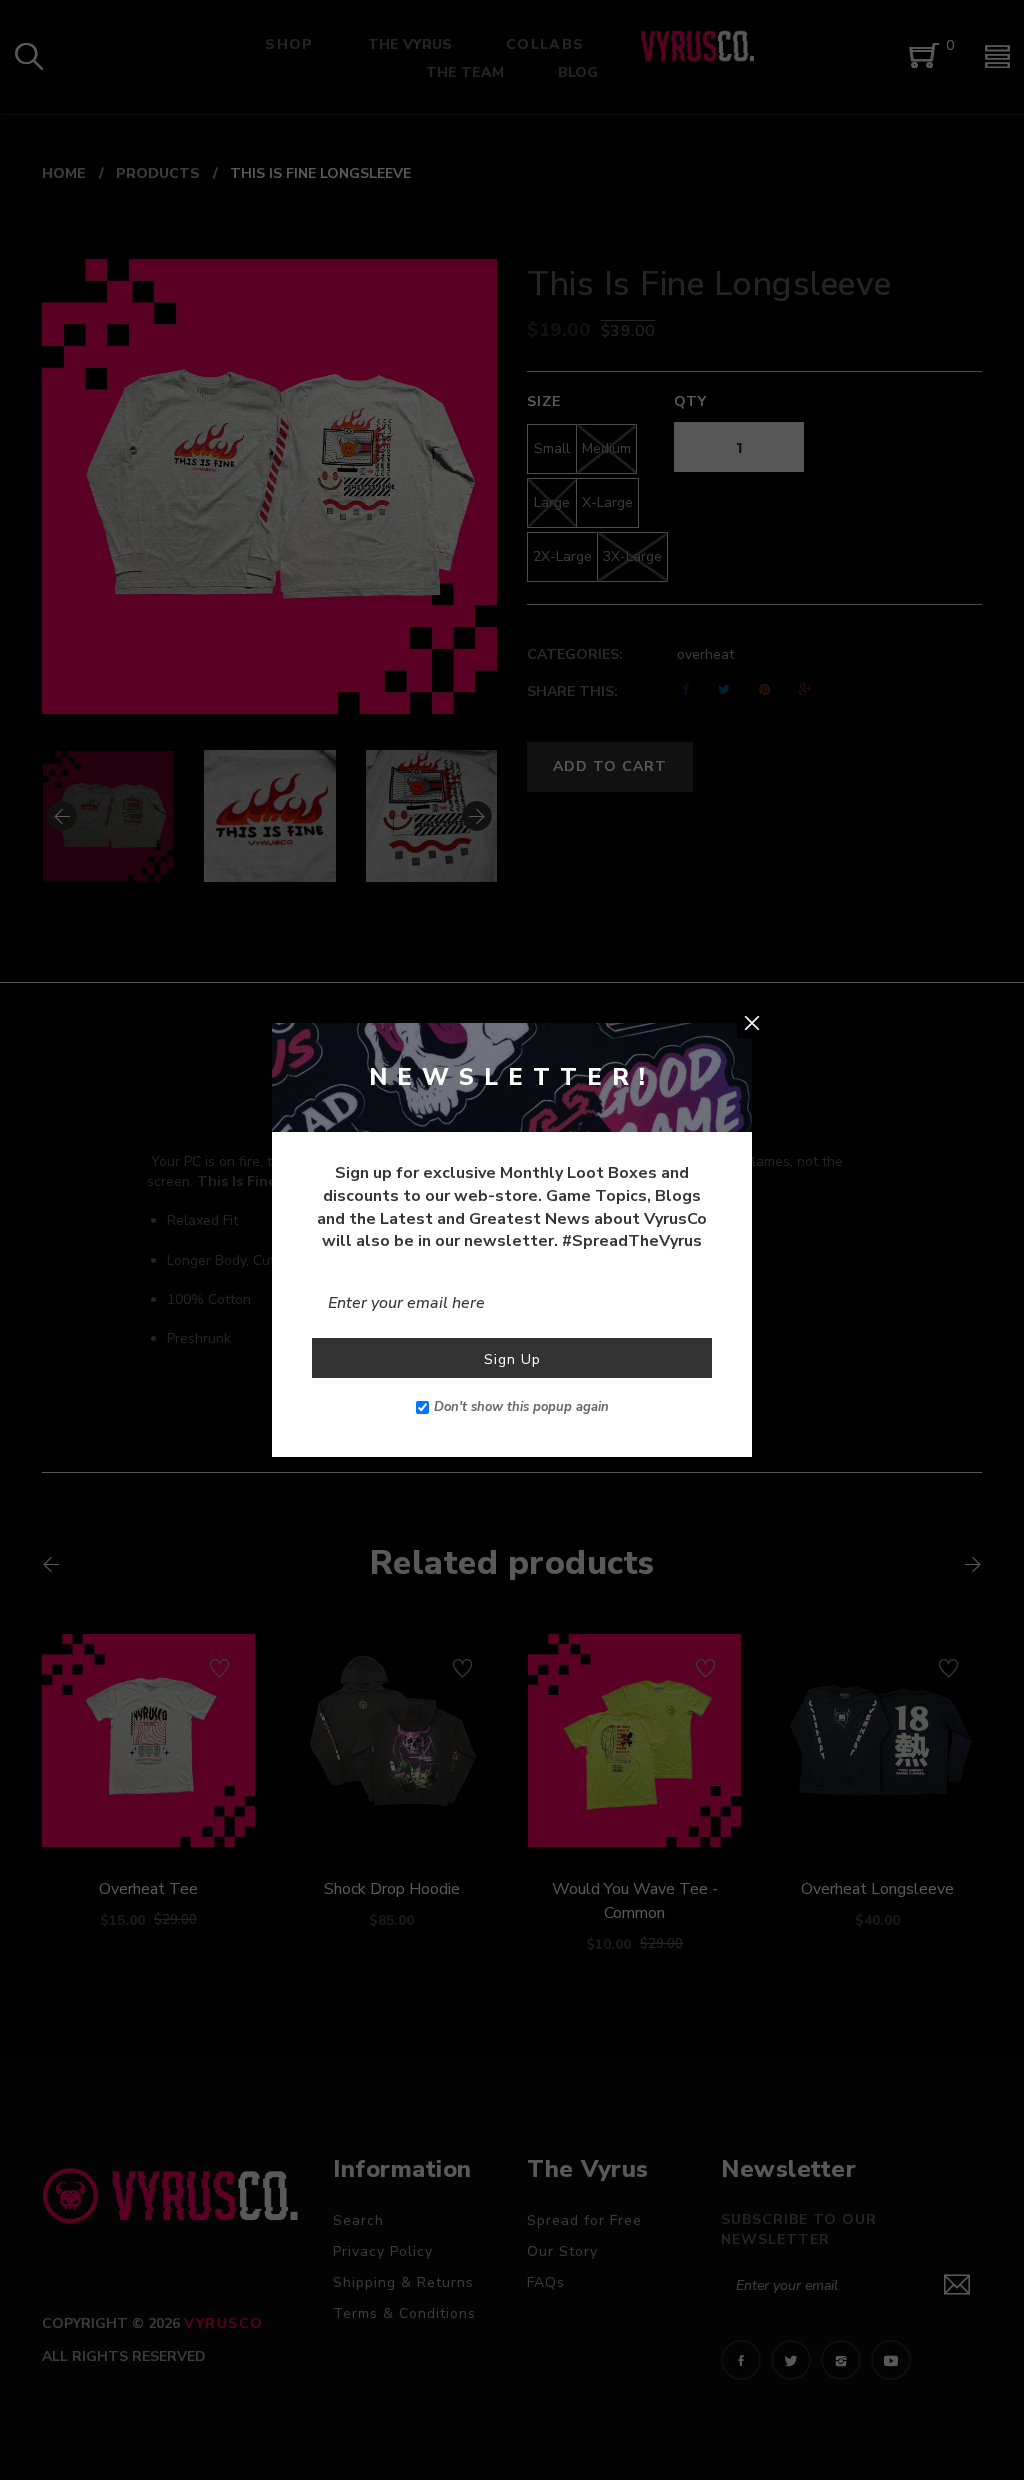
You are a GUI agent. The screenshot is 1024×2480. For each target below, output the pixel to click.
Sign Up (512, 1359)
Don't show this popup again (521, 1407)
